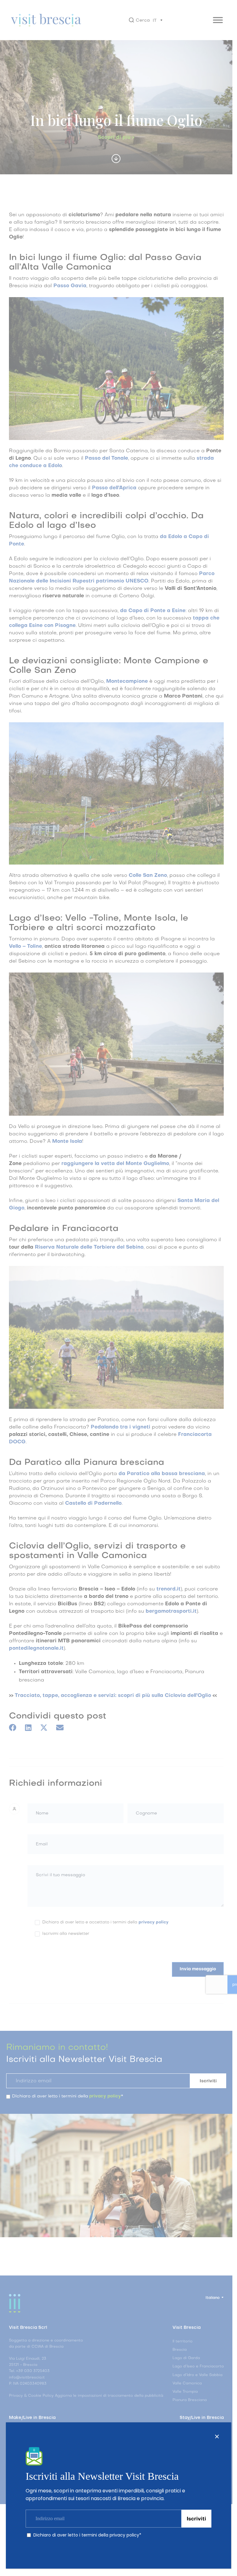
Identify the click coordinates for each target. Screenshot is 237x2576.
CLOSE (217, 2437)
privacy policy (124, 2535)
